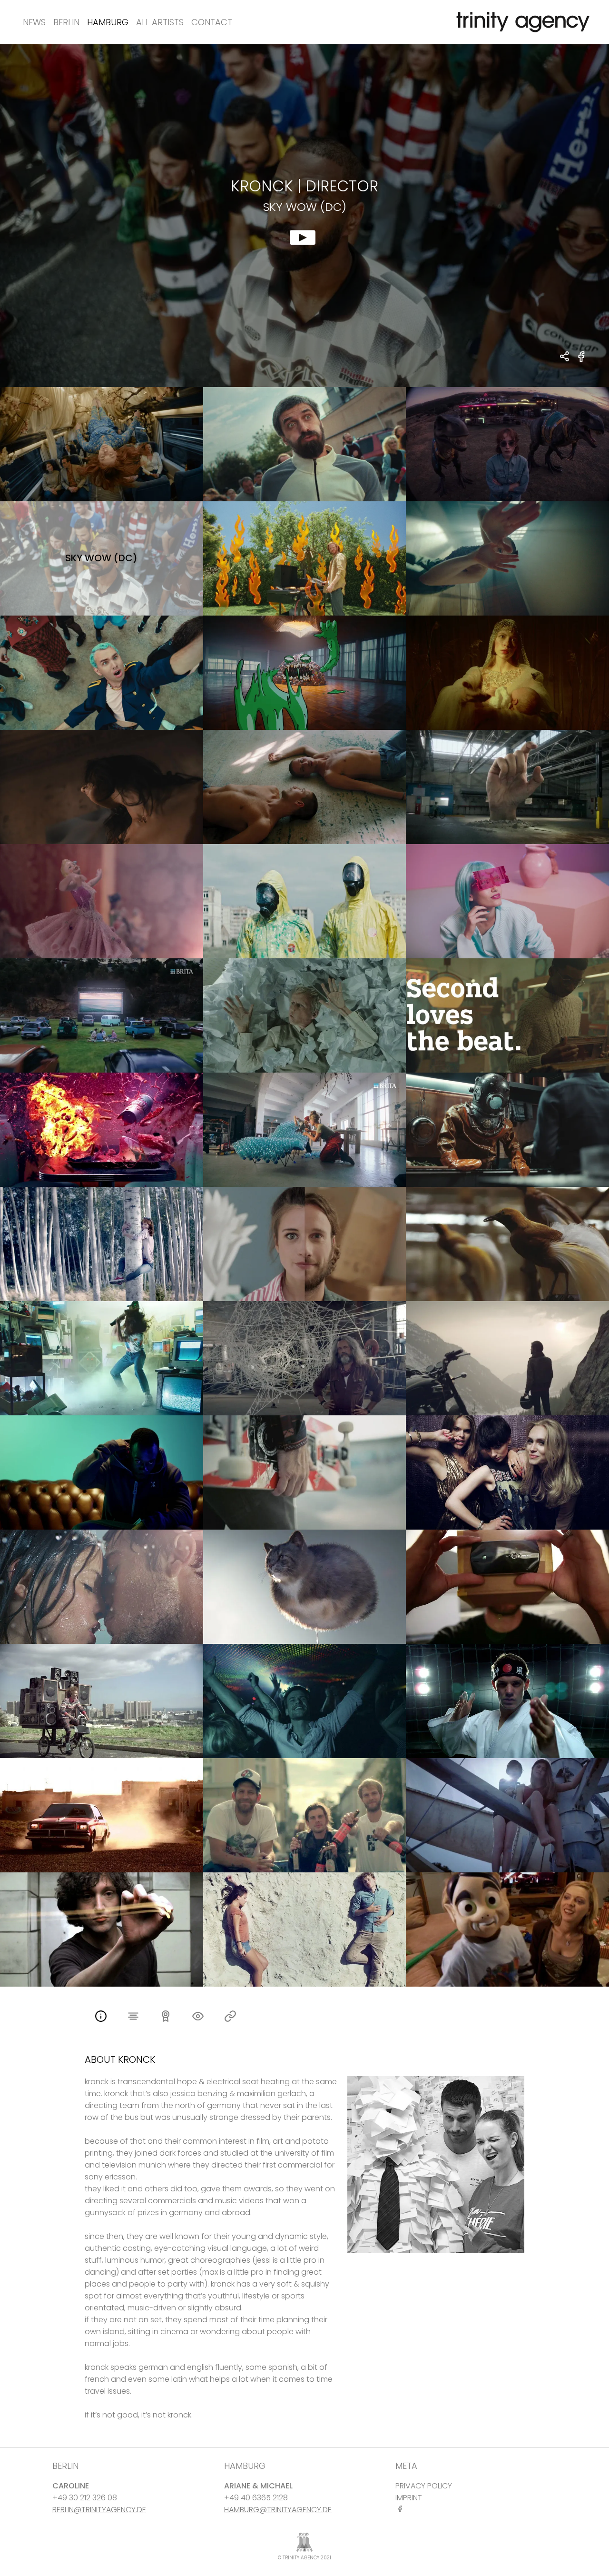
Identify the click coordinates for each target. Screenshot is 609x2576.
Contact (212, 22)
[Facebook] (402, 2509)
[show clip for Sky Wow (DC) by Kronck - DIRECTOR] (304, 216)
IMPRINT (409, 2498)
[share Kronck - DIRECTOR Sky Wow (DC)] (565, 357)
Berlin (66, 22)
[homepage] (230, 2017)
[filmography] (133, 2017)
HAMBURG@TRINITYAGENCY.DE (278, 2510)
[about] (101, 2017)
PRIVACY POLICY (424, 2486)
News (34, 22)
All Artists (160, 22)
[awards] (166, 2017)
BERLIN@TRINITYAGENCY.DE (99, 2510)
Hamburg (108, 22)
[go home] (521, 22)
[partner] (198, 2017)
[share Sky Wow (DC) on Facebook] (582, 362)
